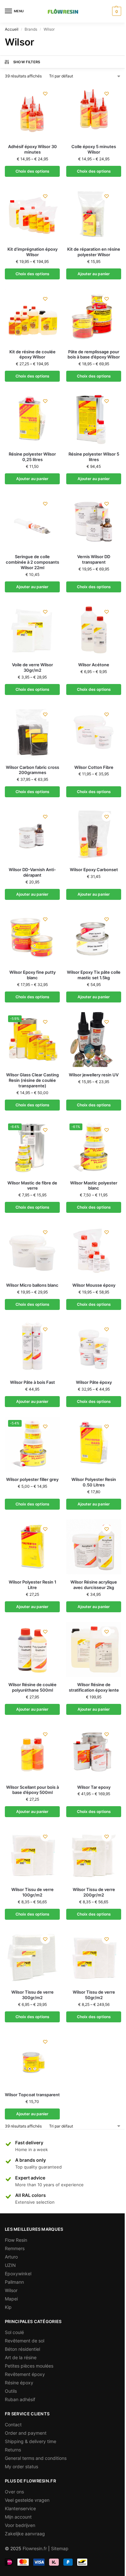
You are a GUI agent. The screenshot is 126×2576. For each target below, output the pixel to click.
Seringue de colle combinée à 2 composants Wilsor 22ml (32, 562)
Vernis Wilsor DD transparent (94, 559)
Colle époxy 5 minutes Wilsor (94, 149)
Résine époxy (19, 2383)
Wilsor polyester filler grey (32, 1479)
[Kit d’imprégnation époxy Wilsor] (32, 214)
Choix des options (32, 171)
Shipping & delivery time (31, 2441)
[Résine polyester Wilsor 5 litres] (94, 419)
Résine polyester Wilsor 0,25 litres (32, 457)
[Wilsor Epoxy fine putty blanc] (32, 937)
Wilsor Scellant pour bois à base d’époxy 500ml (32, 1790)
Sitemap (60, 2548)
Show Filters (27, 62)
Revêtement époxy (25, 2374)
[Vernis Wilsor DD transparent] (94, 521)
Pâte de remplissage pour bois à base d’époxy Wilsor (94, 354)
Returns (13, 2450)
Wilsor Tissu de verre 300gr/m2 (32, 1995)
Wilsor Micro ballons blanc (32, 1285)
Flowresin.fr (35, 2548)
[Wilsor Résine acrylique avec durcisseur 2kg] (94, 1547)
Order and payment (26, 2433)
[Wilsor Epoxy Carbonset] (94, 834)
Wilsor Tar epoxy (94, 1787)
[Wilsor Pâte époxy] (94, 1347)
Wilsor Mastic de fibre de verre (32, 1186)
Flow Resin (16, 2240)
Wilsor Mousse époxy (94, 1285)
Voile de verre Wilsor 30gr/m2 (32, 667)
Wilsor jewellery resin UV (94, 1075)
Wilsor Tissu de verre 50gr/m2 (94, 1995)
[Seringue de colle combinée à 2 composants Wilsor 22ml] (32, 521)
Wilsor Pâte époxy (94, 1382)
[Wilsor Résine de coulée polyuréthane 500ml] (32, 1649)
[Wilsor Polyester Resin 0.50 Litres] (94, 1444)
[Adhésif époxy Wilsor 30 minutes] (32, 111)
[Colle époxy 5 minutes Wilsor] (94, 111)
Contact (13, 2425)
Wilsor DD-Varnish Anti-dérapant (32, 872)
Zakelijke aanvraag (25, 2534)
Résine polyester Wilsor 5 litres (94, 457)
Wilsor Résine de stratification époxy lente (94, 1687)
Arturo (11, 2257)
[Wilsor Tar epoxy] (94, 1752)
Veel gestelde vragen (27, 2500)
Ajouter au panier (94, 274)
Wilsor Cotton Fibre (94, 767)
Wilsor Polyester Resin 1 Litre (32, 1585)
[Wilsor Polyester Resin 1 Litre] (32, 1547)
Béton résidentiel (22, 2349)
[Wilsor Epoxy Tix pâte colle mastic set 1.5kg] (94, 937)
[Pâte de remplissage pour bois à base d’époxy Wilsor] (94, 317)
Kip (8, 2307)
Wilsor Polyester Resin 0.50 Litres (94, 1482)
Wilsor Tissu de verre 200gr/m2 (94, 1892)
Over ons (14, 2492)
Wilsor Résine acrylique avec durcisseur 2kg (94, 1585)
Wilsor (11, 2290)
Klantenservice (20, 2508)
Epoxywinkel (18, 2274)
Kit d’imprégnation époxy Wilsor (32, 252)
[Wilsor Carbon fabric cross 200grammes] (32, 732)
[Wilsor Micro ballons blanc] (32, 1250)
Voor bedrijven (20, 2525)
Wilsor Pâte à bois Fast (32, 1382)
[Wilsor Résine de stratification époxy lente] (94, 1649)
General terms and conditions (36, 2458)
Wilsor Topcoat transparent (32, 2095)
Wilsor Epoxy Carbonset (94, 870)
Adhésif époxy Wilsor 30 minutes (32, 149)
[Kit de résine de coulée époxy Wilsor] (32, 317)
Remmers (15, 2248)
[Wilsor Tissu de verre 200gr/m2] (94, 1854)
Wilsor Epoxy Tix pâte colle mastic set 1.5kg (94, 975)
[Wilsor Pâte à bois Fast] (32, 1347)
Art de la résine (21, 2357)
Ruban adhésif (20, 2399)
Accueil (12, 29)
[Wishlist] (45, 94)
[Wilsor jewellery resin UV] (94, 1040)
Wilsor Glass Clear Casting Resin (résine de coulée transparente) (32, 1080)
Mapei (11, 2299)
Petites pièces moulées (29, 2366)
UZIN (10, 2265)
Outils (11, 2391)
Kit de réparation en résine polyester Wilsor (94, 252)
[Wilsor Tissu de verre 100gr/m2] (32, 1854)
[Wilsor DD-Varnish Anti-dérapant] (32, 834)
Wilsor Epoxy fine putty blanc (32, 975)
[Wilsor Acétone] (94, 629)
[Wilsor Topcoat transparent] (32, 2059)
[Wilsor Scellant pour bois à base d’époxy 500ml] (32, 1752)
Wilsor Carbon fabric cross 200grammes (32, 770)
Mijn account (18, 2517)
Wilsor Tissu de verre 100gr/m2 (32, 1892)
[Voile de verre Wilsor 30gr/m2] (32, 629)
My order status (21, 2466)
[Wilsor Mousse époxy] (94, 1250)
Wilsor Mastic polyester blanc (94, 1186)
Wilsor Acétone (94, 665)
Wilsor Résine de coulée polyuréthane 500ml (32, 1687)
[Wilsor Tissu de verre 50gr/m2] (94, 1957)
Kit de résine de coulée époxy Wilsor (32, 354)
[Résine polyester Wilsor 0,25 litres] (32, 419)
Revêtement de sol (25, 2341)
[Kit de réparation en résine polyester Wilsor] (94, 214)
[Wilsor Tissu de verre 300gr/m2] (32, 1957)
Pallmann (14, 2282)
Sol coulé (14, 2332)
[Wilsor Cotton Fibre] (94, 732)
